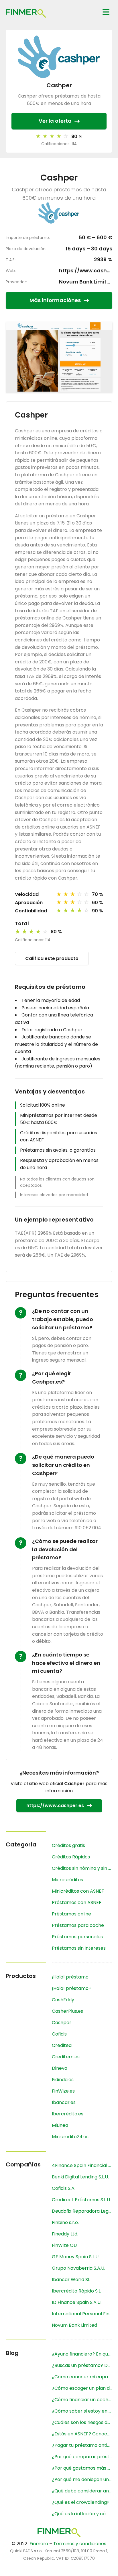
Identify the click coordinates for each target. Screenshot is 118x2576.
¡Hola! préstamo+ (72, 1988)
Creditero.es (66, 2057)
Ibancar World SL (71, 2280)
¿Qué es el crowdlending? (81, 2502)
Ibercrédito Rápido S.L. (77, 2291)
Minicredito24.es (70, 2137)
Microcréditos (67, 1880)
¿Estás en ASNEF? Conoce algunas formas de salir (82, 2434)
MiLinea (60, 2125)
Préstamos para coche (78, 1925)
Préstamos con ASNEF (77, 1902)
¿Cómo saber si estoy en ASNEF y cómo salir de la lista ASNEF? (82, 2411)
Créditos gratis (68, 1845)
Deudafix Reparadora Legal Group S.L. (82, 2211)
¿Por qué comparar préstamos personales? (82, 2457)
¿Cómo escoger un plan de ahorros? (82, 2388)
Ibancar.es (64, 2102)
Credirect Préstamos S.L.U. (81, 2200)
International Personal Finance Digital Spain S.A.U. (82, 2314)
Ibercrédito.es (68, 2114)
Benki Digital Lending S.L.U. (80, 2177)
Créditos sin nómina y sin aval (82, 1868)
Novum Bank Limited (86, 282)
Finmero (39, 2544)
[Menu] (106, 12)
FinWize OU (64, 2245)
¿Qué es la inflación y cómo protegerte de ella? (82, 2514)
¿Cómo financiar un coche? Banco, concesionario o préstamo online (82, 2400)
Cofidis (59, 2034)
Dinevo (60, 2068)
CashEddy (63, 2000)
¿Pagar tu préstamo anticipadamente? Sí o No (82, 2445)
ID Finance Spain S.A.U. (77, 2302)
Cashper (62, 2023)
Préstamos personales (77, 1937)
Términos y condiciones (80, 2544)
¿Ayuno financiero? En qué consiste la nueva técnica (82, 2354)
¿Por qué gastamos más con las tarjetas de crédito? (82, 2468)
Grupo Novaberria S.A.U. (78, 2268)
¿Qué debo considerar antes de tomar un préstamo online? (82, 2491)
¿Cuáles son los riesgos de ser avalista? (82, 2422)
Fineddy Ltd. (65, 2234)
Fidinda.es (63, 2080)
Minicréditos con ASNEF (78, 1891)
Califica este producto (52, 958)
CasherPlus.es (67, 2011)
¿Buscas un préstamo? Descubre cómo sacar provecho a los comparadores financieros (82, 2365)
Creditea (62, 2045)
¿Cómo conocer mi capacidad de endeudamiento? (82, 2377)
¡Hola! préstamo (70, 1977)
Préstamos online (71, 1914)
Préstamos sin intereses (79, 1948)
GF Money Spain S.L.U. (76, 2257)
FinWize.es (63, 2091)
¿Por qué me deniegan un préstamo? (82, 2479)
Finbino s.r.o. (65, 2222)
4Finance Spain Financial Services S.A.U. (82, 2165)
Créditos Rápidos (71, 1857)
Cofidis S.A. (64, 2188)
